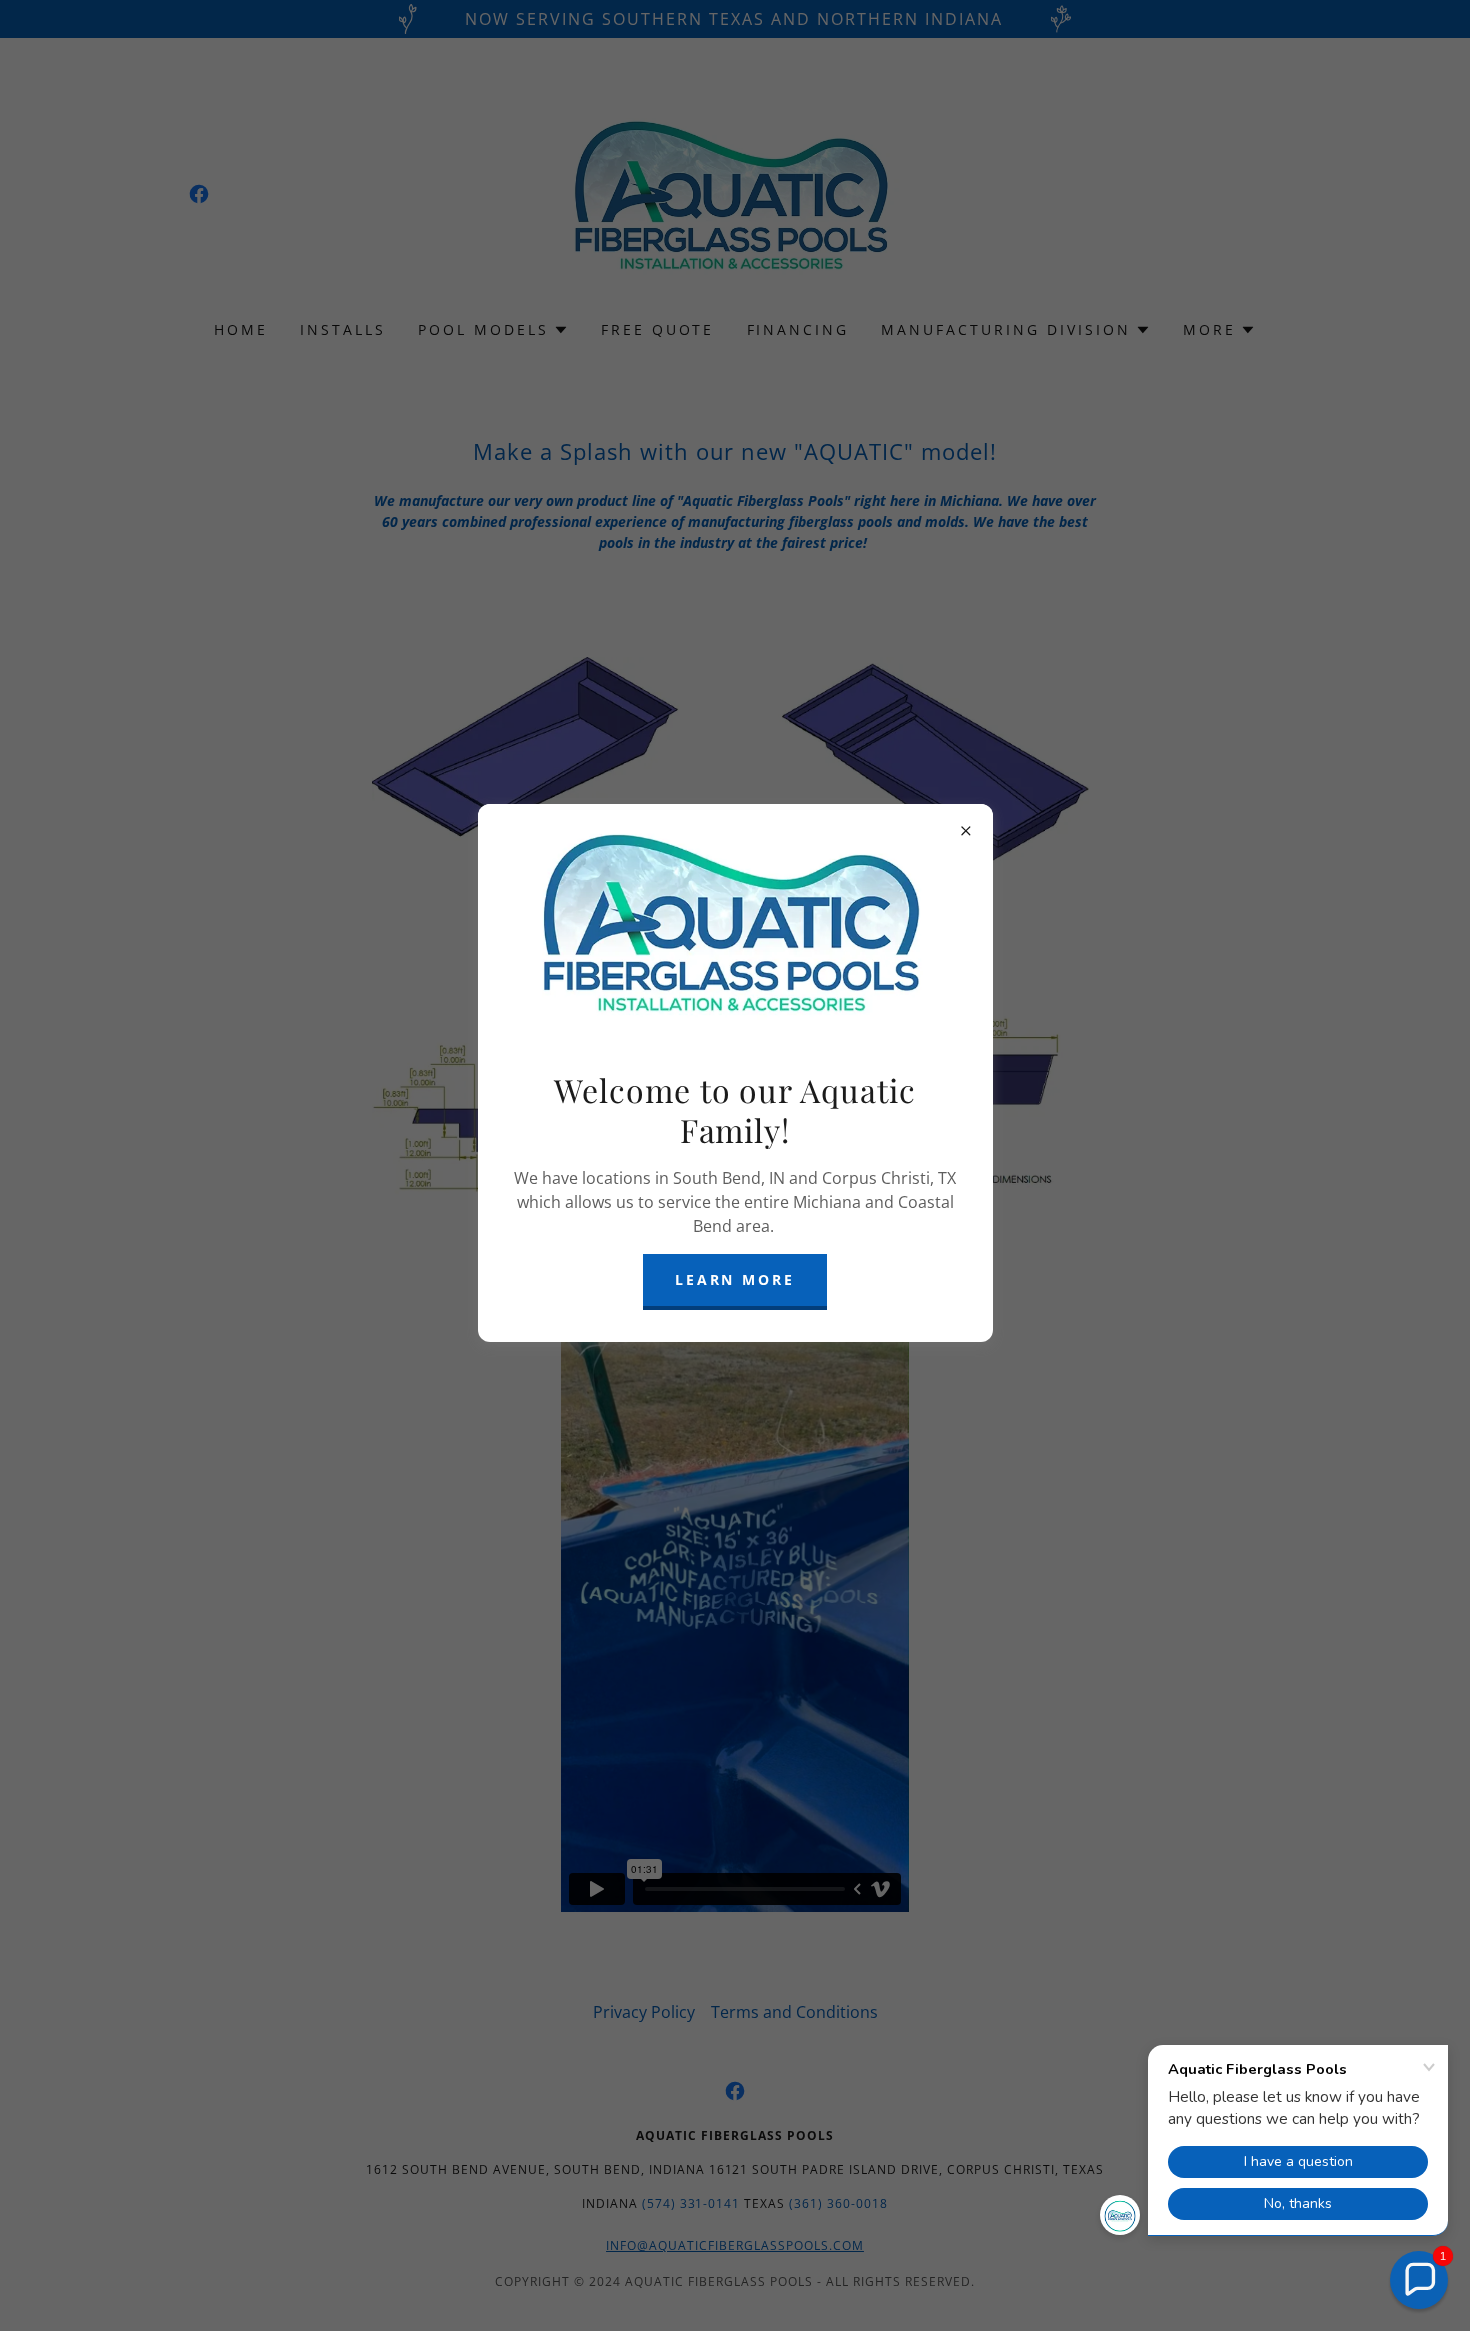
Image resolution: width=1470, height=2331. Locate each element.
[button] (1419, 2280)
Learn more (735, 1279)
